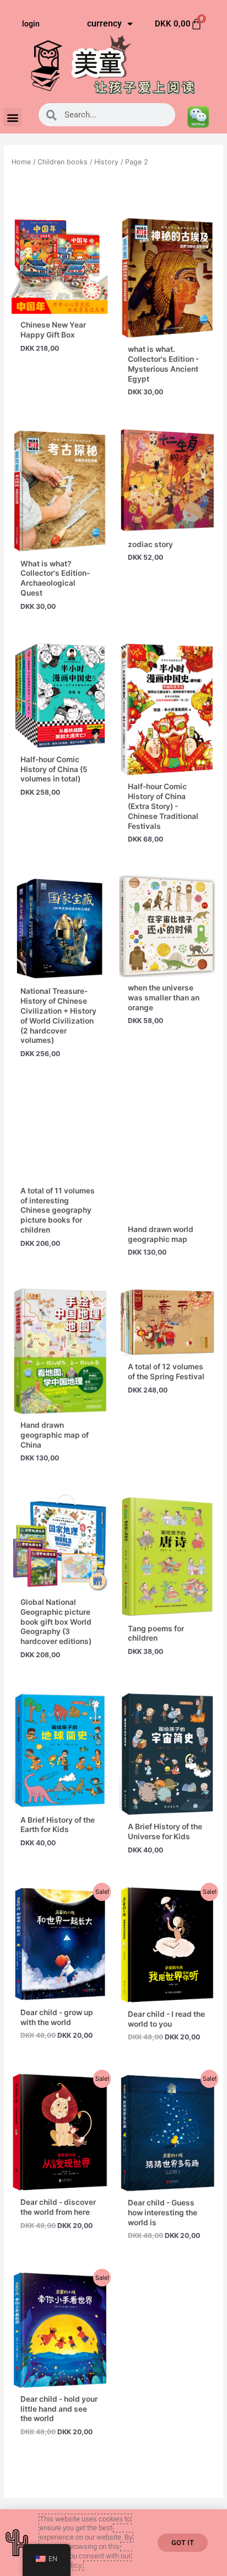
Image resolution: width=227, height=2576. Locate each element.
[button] (12, 117)
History (106, 162)
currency (104, 23)
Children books (63, 162)
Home (21, 162)
